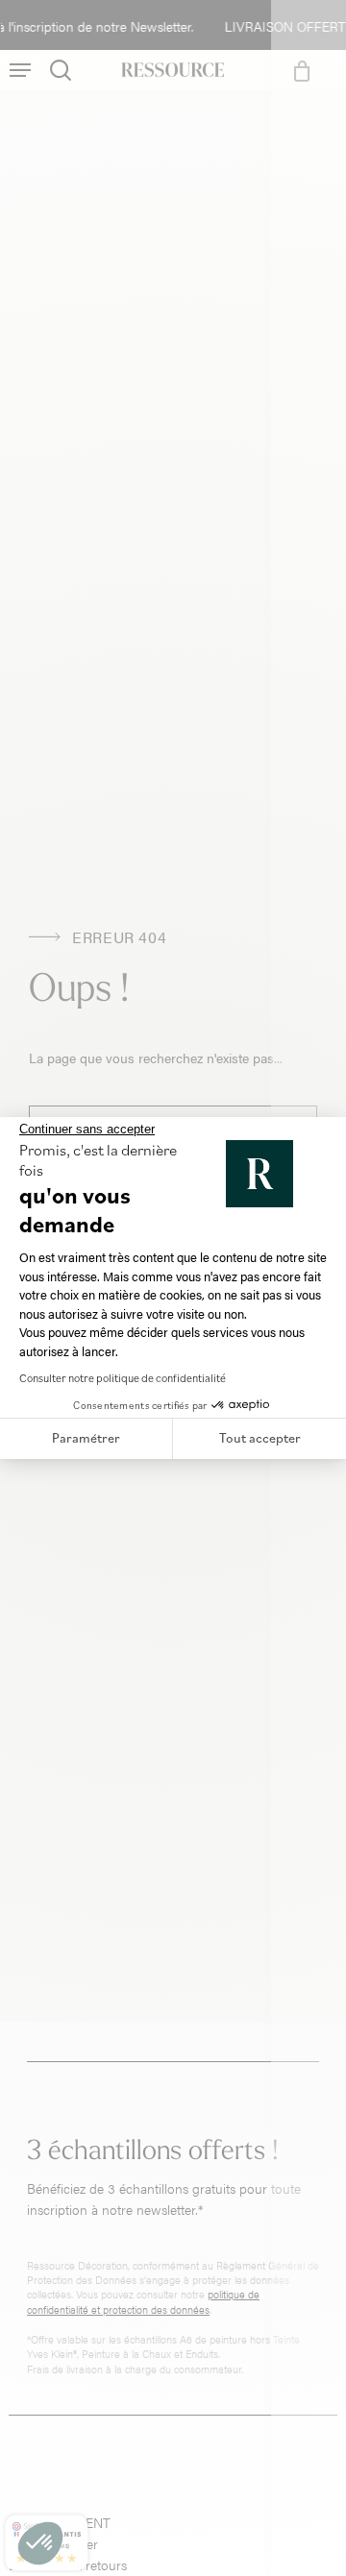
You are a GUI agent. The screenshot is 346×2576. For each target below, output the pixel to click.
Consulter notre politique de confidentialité (123, 1378)
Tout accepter (260, 1438)
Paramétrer (86, 1438)
